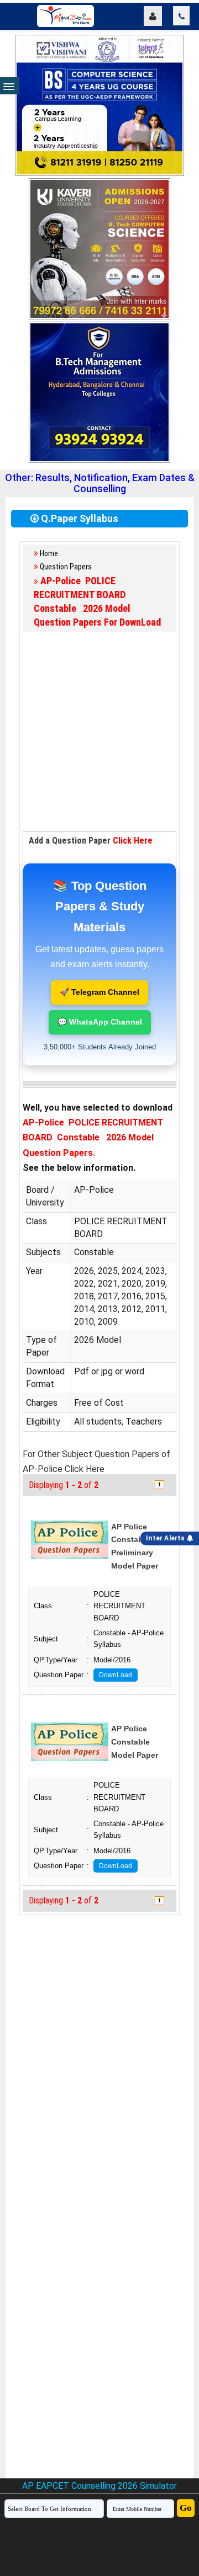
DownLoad (116, 1675)
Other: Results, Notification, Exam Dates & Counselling (100, 483)
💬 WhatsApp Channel (100, 1022)
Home (49, 553)
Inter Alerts (166, 1538)
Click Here (133, 841)
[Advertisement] (99, 732)
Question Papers (66, 567)
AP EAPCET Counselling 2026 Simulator (99, 2486)
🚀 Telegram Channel (99, 992)
